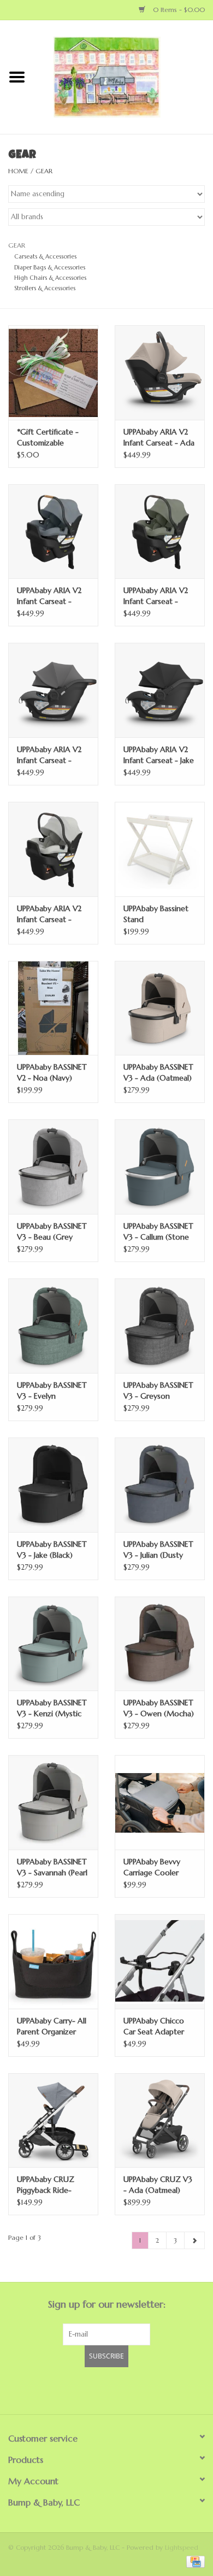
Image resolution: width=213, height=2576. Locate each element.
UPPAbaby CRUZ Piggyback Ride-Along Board (46, 2185)
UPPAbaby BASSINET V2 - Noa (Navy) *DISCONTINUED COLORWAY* (52, 1073)
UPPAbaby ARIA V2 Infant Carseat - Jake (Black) (159, 755)
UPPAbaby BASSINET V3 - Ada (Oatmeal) (158, 1072)
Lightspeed (182, 2547)
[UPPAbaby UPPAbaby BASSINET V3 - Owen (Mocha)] (160, 1644)
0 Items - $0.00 (178, 10)
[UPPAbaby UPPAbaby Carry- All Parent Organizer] (53, 1961)
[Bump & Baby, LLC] (123, 77)
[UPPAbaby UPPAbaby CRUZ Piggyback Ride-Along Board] (53, 2120)
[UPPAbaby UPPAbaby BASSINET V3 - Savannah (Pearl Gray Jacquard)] (53, 1802)
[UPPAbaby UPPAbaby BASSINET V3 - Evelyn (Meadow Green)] (53, 1326)
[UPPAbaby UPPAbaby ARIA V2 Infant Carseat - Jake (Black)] (160, 690)
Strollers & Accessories (45, 288)
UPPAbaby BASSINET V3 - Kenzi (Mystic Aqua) (52, 1708)
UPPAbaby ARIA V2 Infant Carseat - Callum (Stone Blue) (51, 596)
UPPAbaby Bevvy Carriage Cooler (152, 1867)
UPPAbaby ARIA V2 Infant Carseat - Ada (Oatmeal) (159, 438)
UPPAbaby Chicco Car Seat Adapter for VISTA (154, 2026)
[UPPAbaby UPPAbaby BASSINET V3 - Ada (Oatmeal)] (160, 1008)
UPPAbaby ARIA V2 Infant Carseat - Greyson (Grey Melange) (49, 755)
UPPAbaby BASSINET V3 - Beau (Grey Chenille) (52, 1232)
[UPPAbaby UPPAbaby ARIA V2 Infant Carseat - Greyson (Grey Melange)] (53, 690)
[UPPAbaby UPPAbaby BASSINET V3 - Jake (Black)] (53, 1485)
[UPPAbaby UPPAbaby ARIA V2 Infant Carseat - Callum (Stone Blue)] (53, 532)
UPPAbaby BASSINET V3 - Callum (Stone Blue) (158, 1232)
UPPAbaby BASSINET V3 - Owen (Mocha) (159, 1708)
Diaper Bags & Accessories (50, 267)
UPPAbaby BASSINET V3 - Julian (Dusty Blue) (158, 1550)
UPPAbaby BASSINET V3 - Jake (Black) (52, 1550)
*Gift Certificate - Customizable (48, 437)
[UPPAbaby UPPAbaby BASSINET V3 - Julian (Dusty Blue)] (160, 1485)
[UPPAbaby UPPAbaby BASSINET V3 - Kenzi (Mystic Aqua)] (53, 1644)
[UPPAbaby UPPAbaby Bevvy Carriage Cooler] (160, 1802)
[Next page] (194, 2240)
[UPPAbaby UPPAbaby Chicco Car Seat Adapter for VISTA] (160, 1961)
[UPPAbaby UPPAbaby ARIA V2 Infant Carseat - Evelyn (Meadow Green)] (160, 532)
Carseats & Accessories (45, 256)
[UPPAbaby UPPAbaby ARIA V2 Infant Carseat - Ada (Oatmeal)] (160, 372)
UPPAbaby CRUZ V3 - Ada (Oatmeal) (158, 2185)
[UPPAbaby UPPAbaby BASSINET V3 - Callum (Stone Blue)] (160, 1167)
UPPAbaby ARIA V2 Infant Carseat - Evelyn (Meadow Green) (156, 596)
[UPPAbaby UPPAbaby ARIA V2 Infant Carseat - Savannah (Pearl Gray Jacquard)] (53, 849)
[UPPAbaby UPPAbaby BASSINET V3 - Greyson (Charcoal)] (160, 1326)
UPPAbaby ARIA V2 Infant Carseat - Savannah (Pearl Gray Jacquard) (53, 914)
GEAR (44, 171)
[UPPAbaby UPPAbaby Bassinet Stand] (160, 849)
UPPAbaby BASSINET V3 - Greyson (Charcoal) (158, 1391)
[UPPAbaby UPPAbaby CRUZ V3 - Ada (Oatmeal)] (160, 2120)
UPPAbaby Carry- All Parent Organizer (52, 2026)
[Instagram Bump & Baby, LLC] (116, 2389)
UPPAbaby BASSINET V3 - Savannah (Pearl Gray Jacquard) (52, 1867)
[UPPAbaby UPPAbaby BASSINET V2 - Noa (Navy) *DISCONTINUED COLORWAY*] (53, 1008)
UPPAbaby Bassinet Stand (156, 914)
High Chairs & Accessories (50, 278)
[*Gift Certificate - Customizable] (53, 372)
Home (18, 171)
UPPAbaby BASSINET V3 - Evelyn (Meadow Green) (52, 1391)
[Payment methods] (194, 2561)
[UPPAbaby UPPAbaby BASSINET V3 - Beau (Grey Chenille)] (53, 1167)
